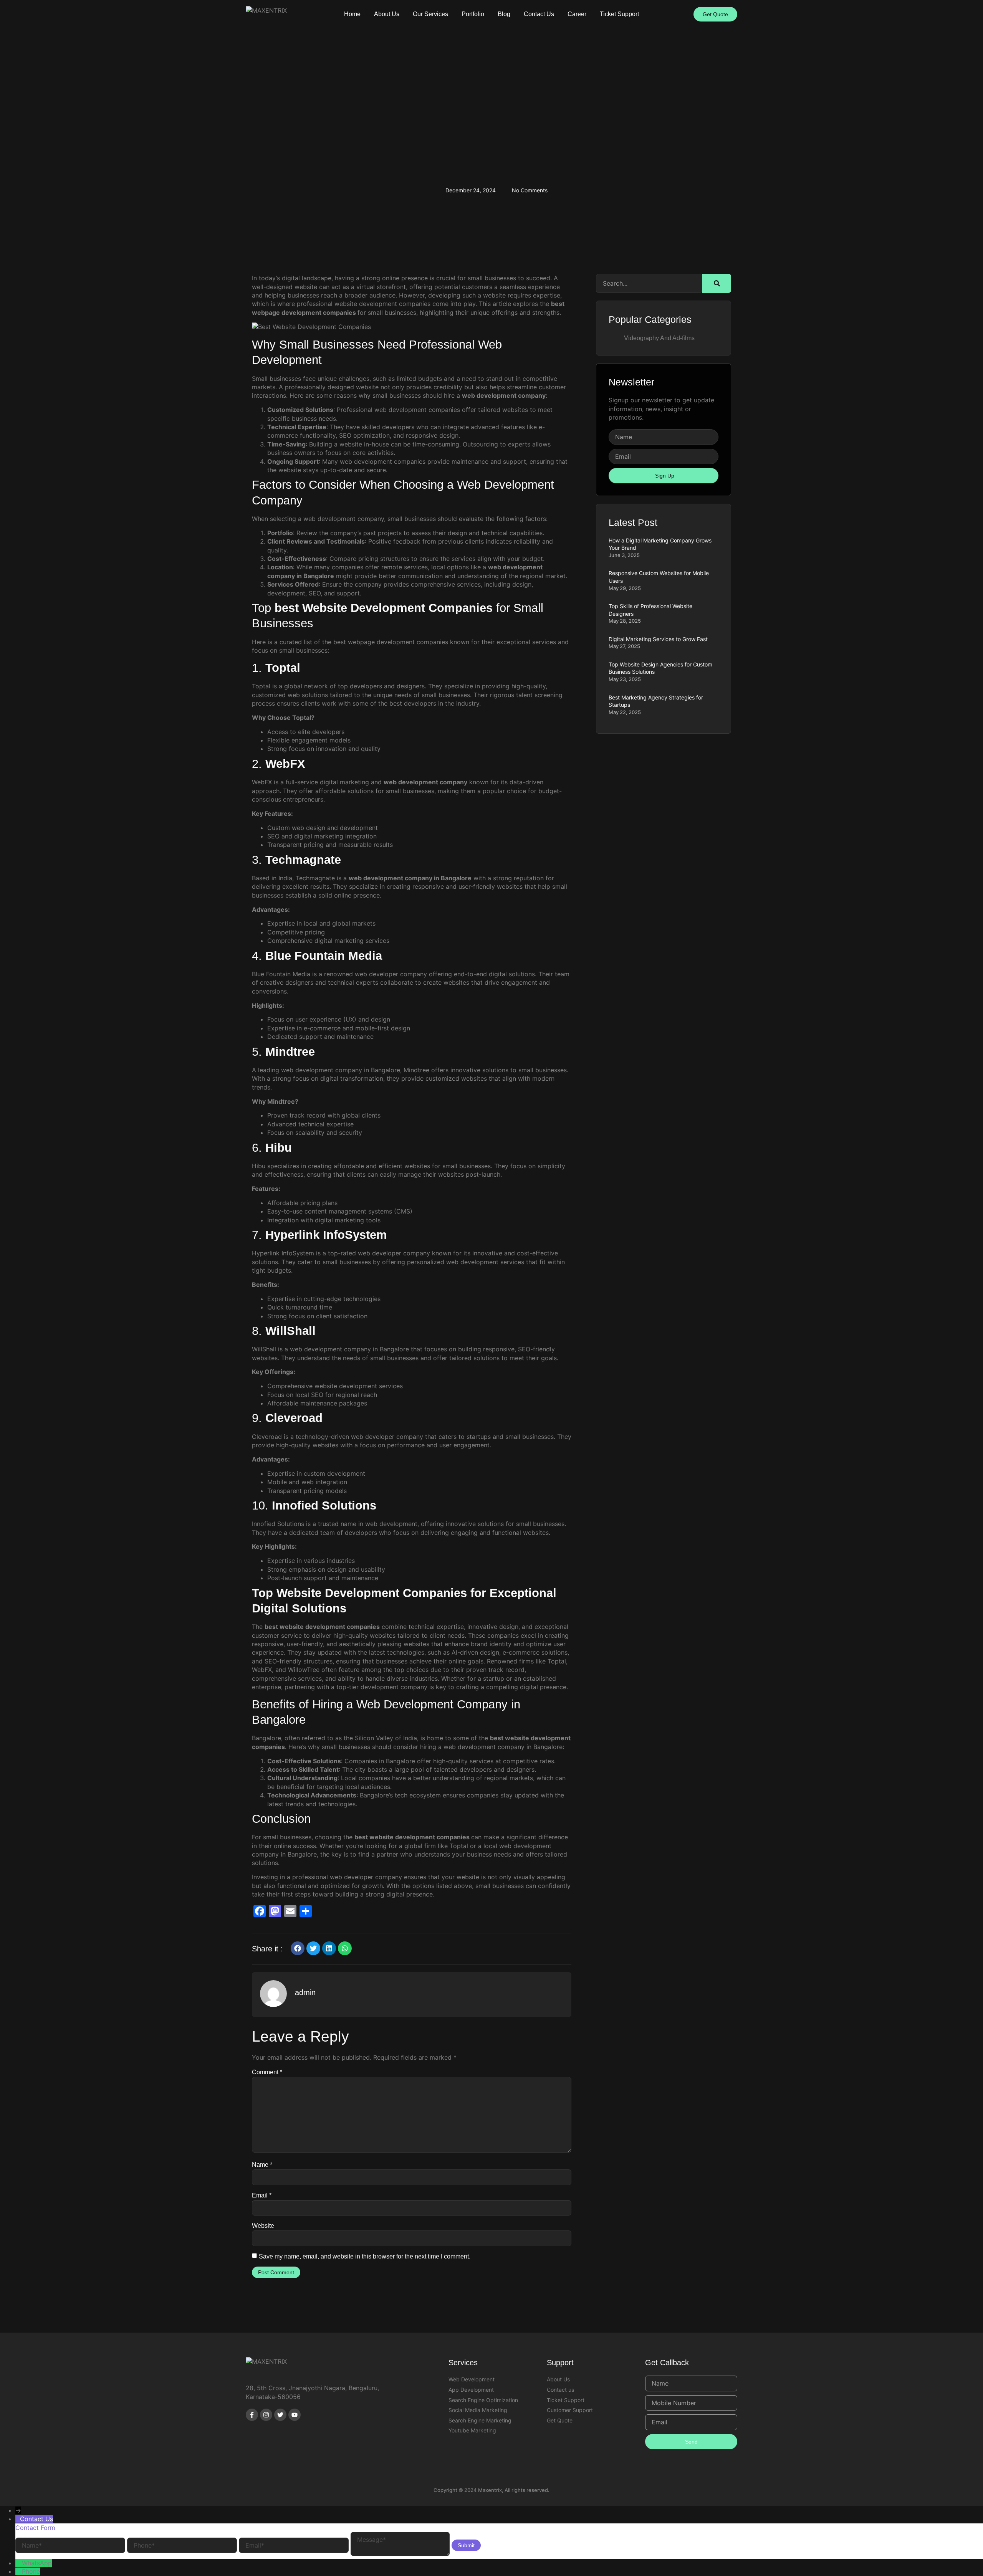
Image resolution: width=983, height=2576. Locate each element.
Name (262, 2165)
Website (263, 2226)
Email (262, 2195)
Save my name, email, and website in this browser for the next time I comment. (365, 2256)
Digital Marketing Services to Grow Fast (658, 639)
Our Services (430, 14)
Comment (267, 2072)
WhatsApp (37, 2563)
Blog (504, 14)
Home (352, 14)
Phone (31, 2571)
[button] (298, 1948)
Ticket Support (619, 14)
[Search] (717, 283)
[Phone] (19, 2571)
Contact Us (539, 14)
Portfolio (473, 14)
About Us (387, 14)
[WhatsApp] (19, 2563)
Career (577, 14)
